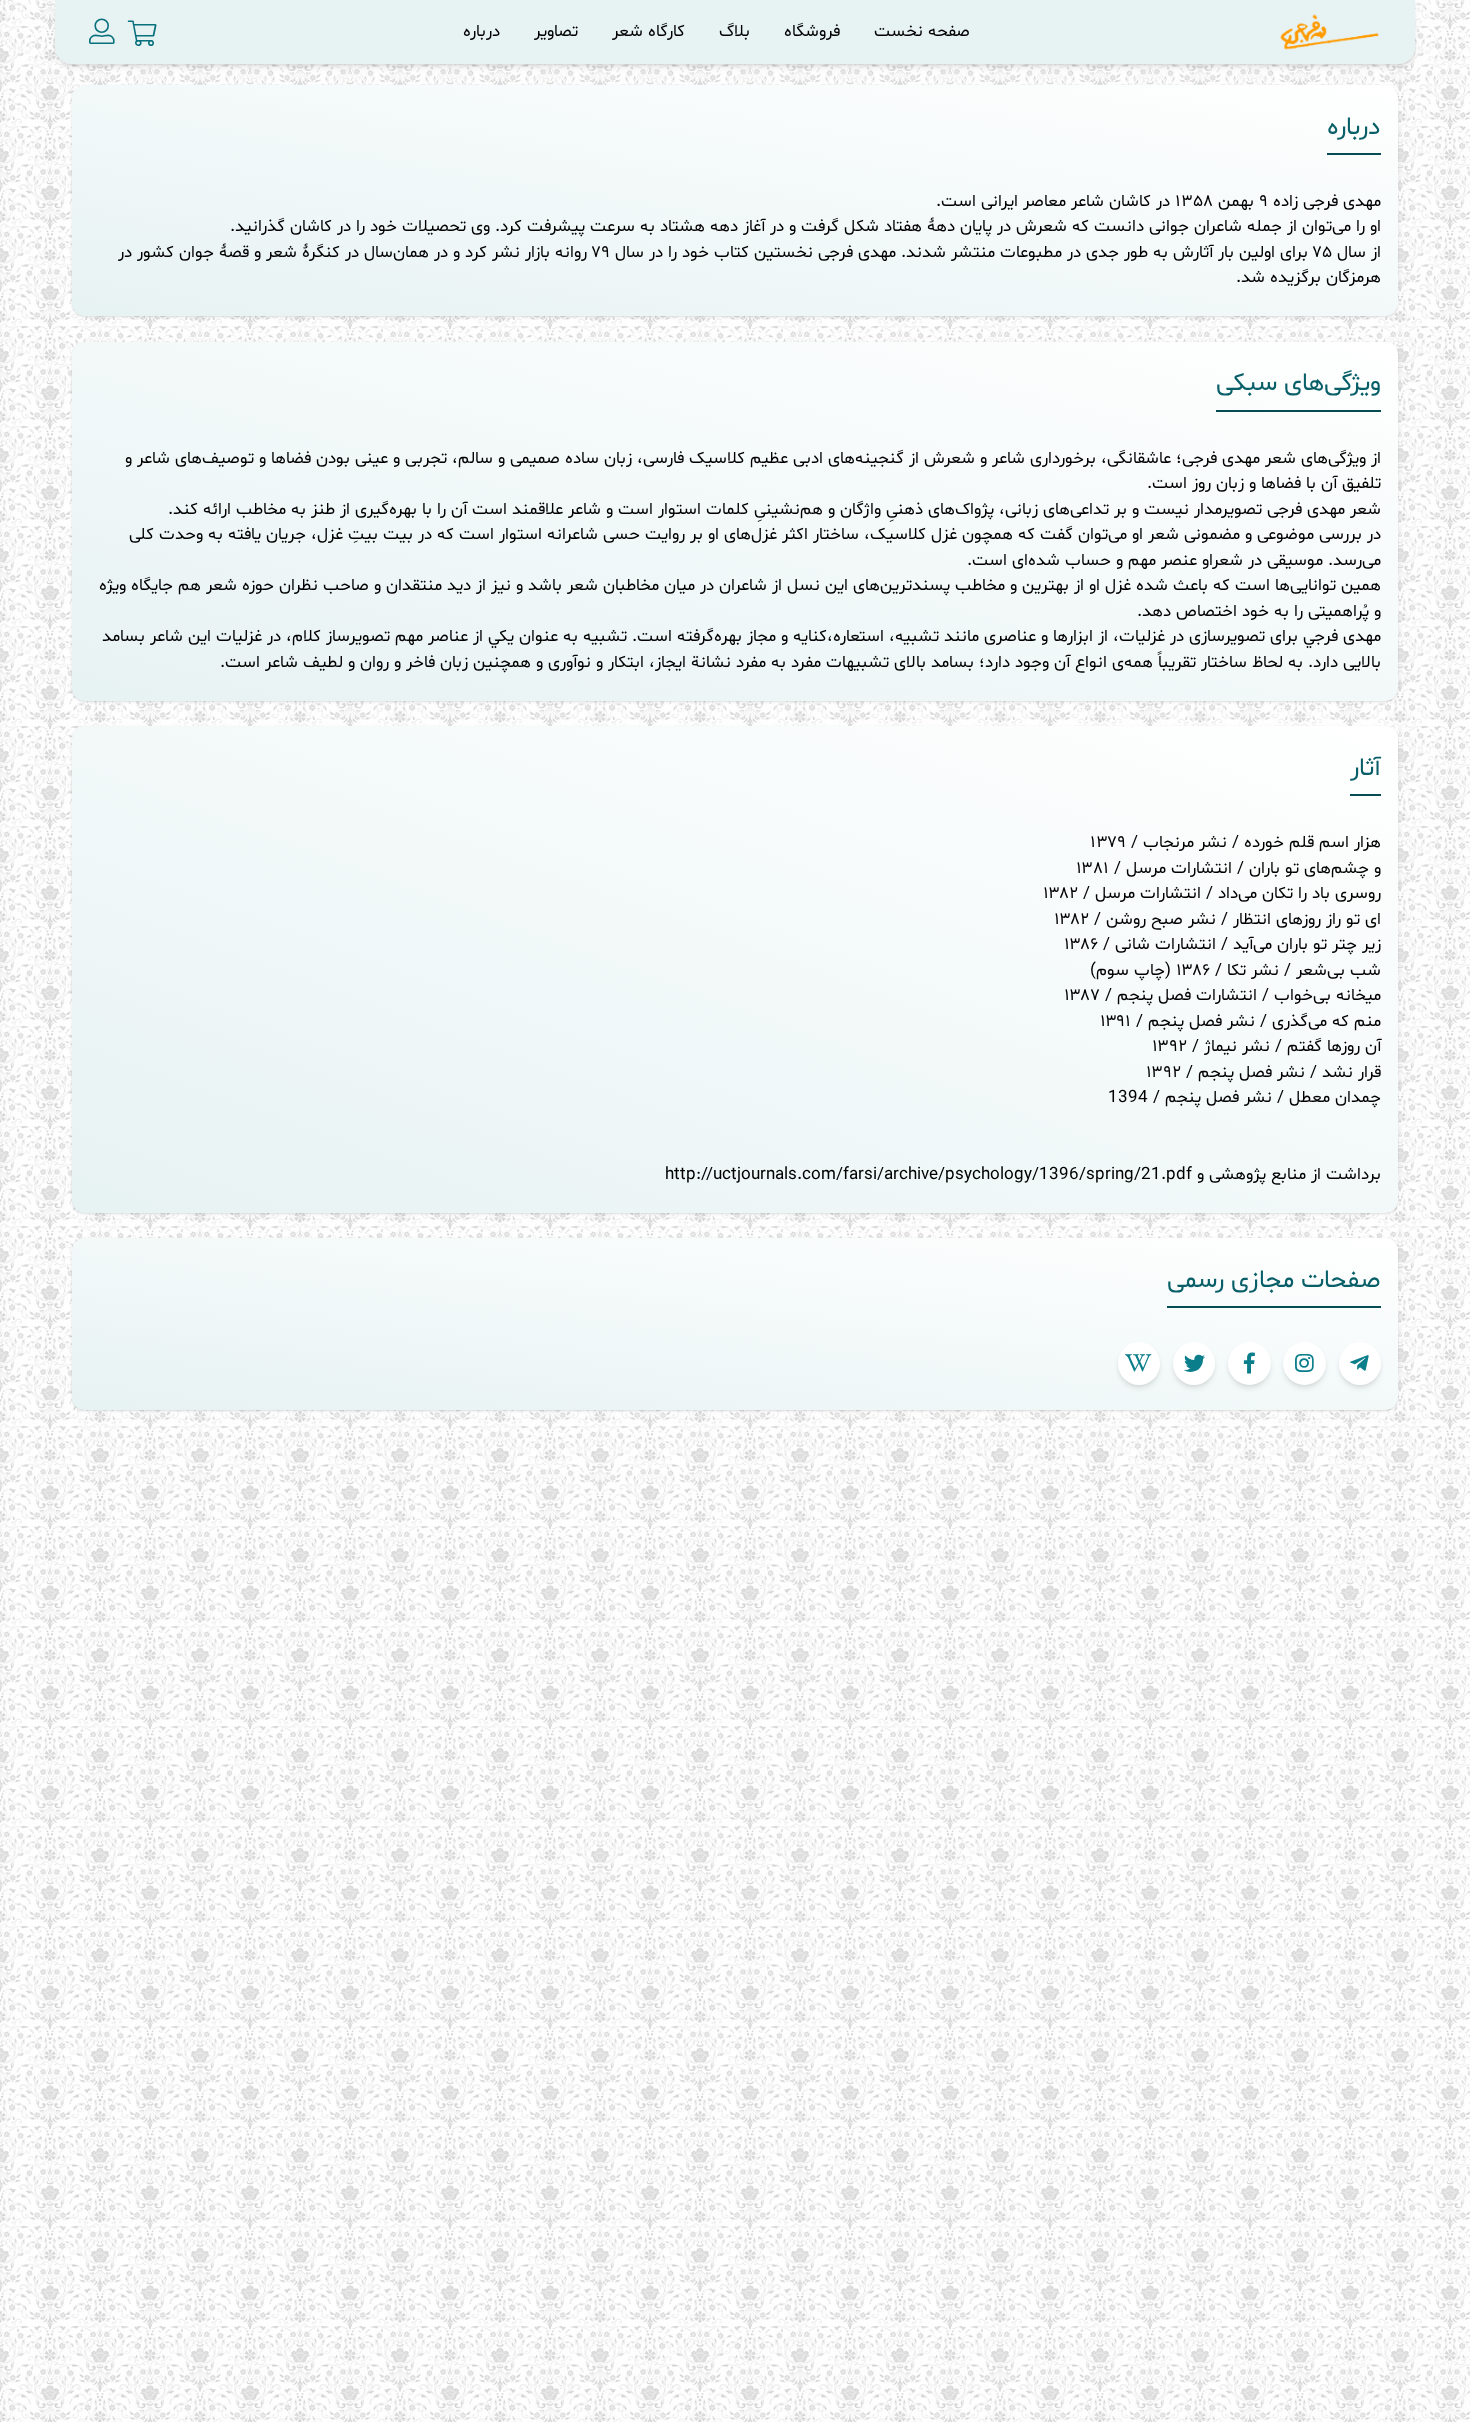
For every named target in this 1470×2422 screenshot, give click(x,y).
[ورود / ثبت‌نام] (102, 32)
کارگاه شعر (648, 31)
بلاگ (734, 31)
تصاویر (556, 31)
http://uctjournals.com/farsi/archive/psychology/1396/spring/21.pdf (928, 1174)
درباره (481, 31)
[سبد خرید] (142, 34)
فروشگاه (812, 31)
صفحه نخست (922, 31)
